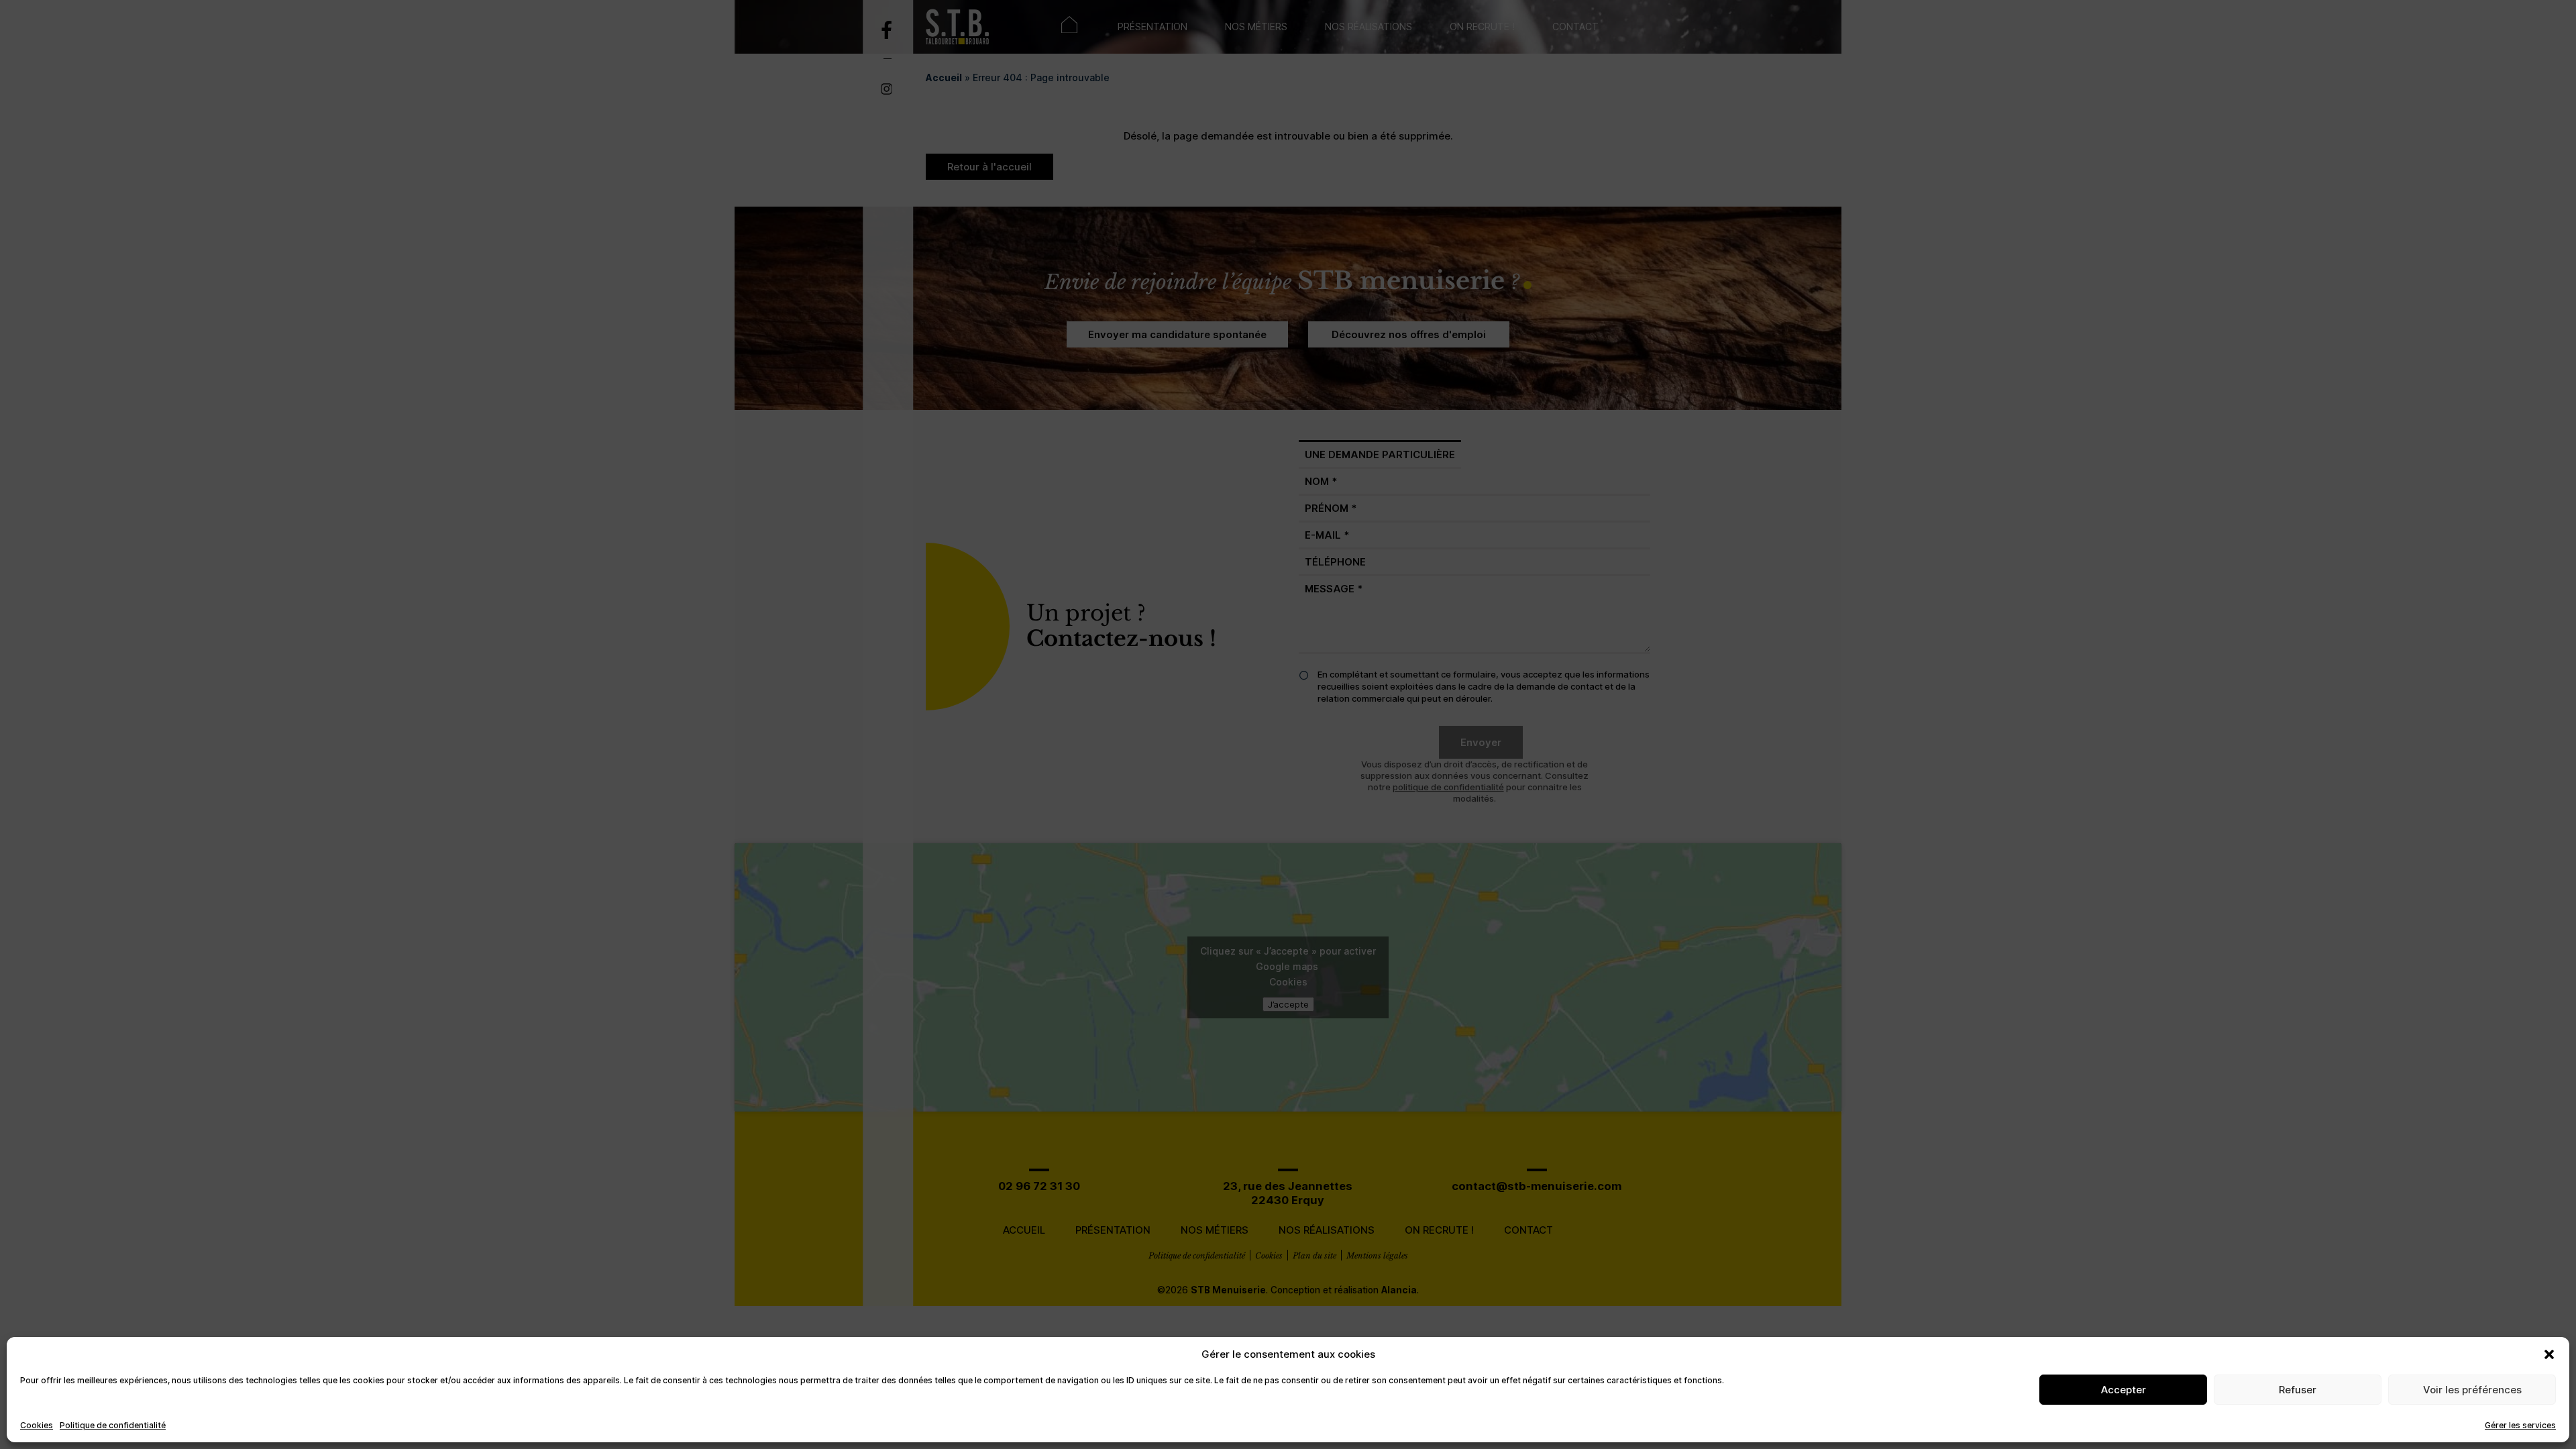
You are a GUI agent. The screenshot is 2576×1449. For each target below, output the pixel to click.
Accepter (2124, 1390)
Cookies (37, 1425)
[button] (2549, 1354)
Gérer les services (2520, 1425)
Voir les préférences (2472, 1390)
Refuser (2298, 1390)
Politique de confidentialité (113, 1425)
